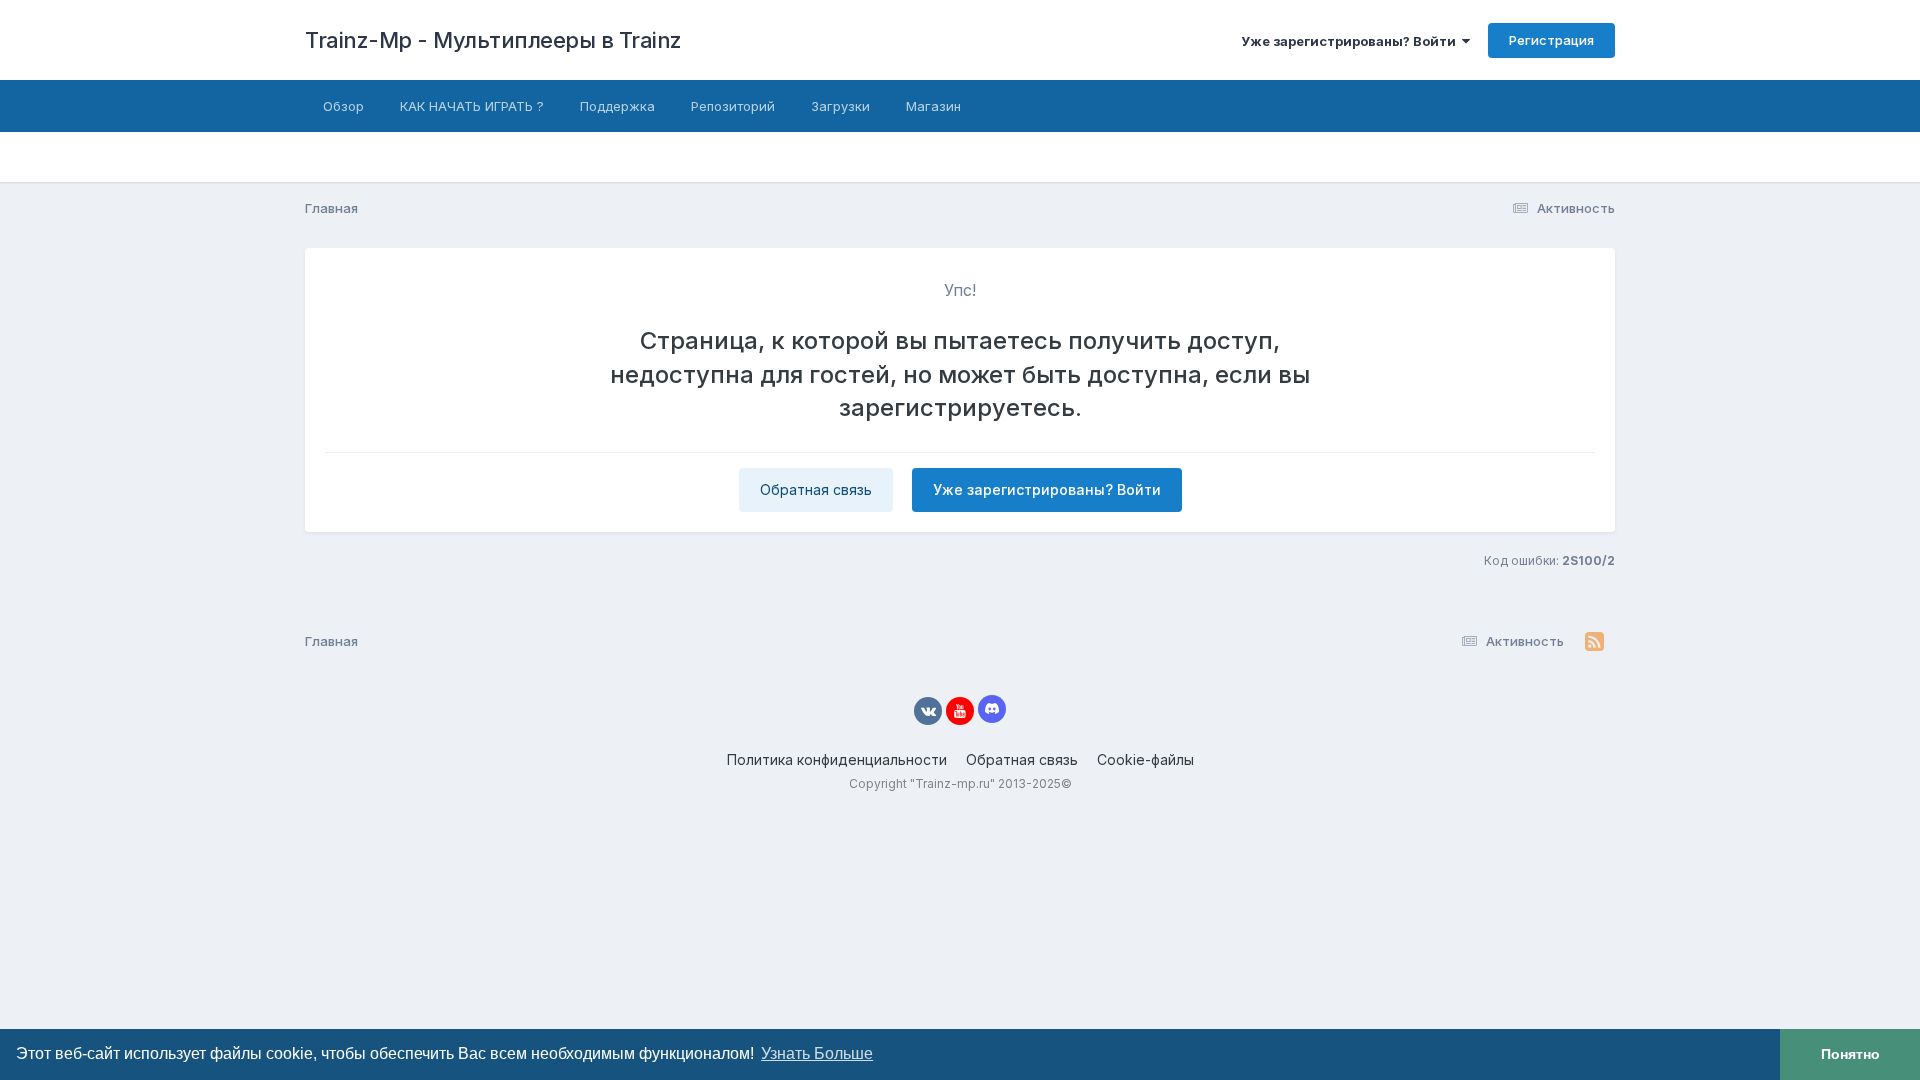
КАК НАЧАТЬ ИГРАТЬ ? (472, 106)
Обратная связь (816, 489)
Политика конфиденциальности (837, 759)
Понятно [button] (1850, 1054)
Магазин (933, 106)
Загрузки (840, 106)
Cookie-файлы (1145, 759)
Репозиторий (733, 106)
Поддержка (617, 106)
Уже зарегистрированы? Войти (1351, 41)
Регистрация (1551, 40)
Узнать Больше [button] (817, 1053)
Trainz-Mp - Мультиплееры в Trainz (493, 40)
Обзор (343, 106)
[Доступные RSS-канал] (1594, 642)
